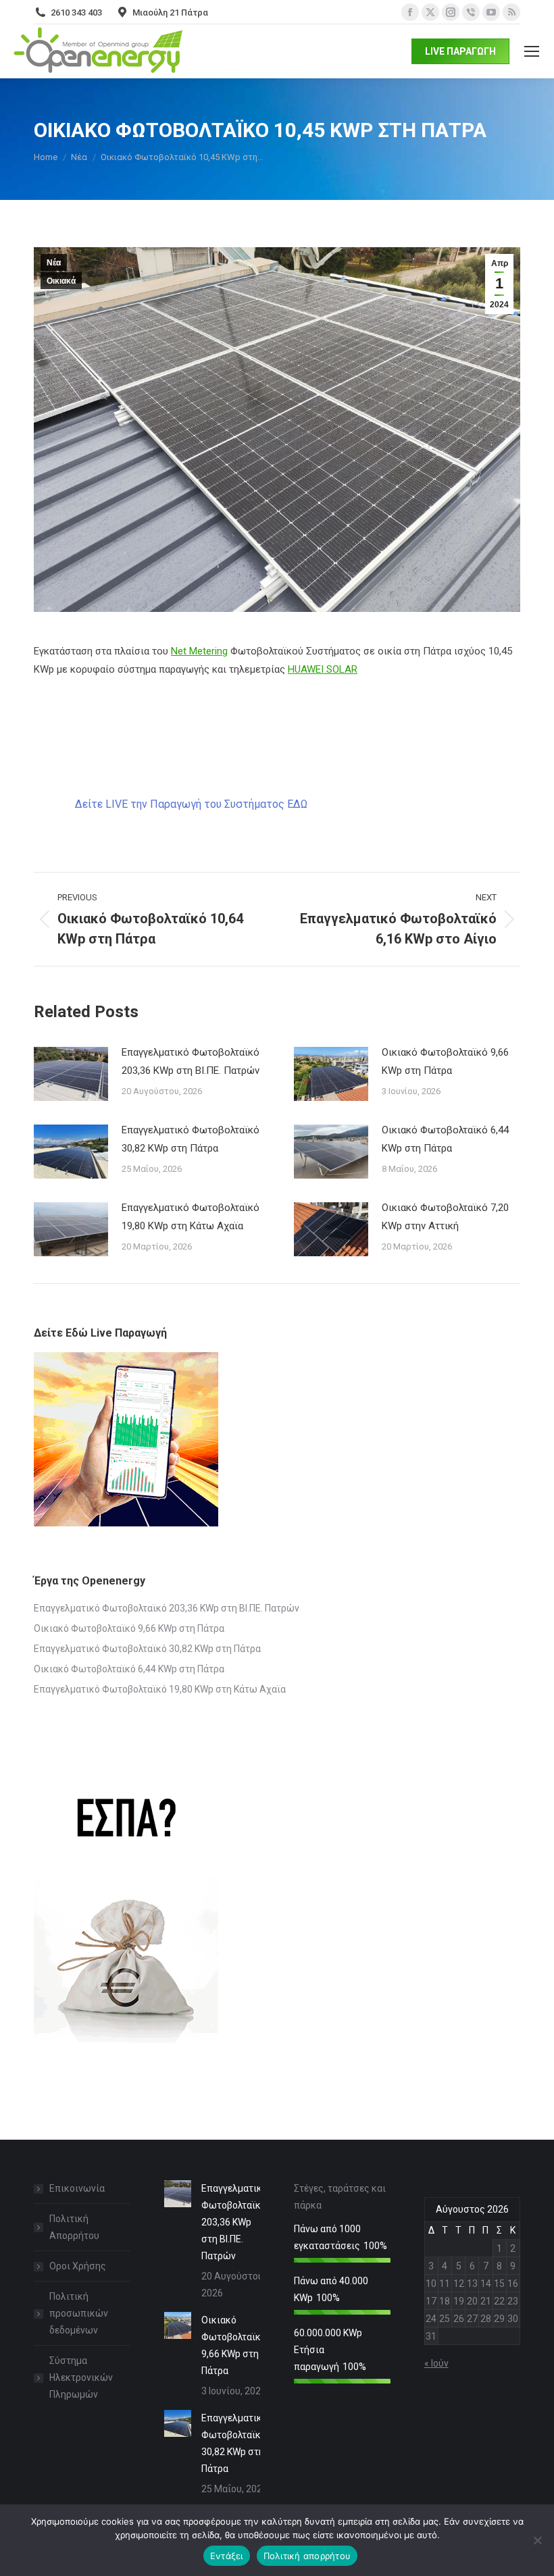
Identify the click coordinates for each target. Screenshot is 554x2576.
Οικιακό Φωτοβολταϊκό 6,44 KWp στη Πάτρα (445, 1139)
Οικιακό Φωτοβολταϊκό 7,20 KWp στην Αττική (445, 1217)
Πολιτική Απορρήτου (74, 2227)
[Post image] (71, 1074)
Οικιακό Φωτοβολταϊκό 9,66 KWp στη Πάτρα (445, 1061)
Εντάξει (227, 2556)
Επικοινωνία (77, 2188)
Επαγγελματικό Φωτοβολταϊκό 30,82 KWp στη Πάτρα (191, 1139)
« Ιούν (436, 2363)
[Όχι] (537, 2540)
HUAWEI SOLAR (323, 669)
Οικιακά (61, 281)
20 (472, 2301)
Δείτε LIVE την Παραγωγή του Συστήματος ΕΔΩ (191, 804)
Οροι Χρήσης (78, 2266)
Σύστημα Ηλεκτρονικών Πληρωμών (81, 2377)
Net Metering (199, 651)
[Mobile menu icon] (532, 51)
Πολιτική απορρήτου (307, 2556)
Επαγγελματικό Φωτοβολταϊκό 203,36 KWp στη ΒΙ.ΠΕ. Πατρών (191, 1061)
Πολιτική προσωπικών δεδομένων (79, 2313)
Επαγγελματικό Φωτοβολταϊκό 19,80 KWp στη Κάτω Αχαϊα (191, 1217)
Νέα (54, 263)
